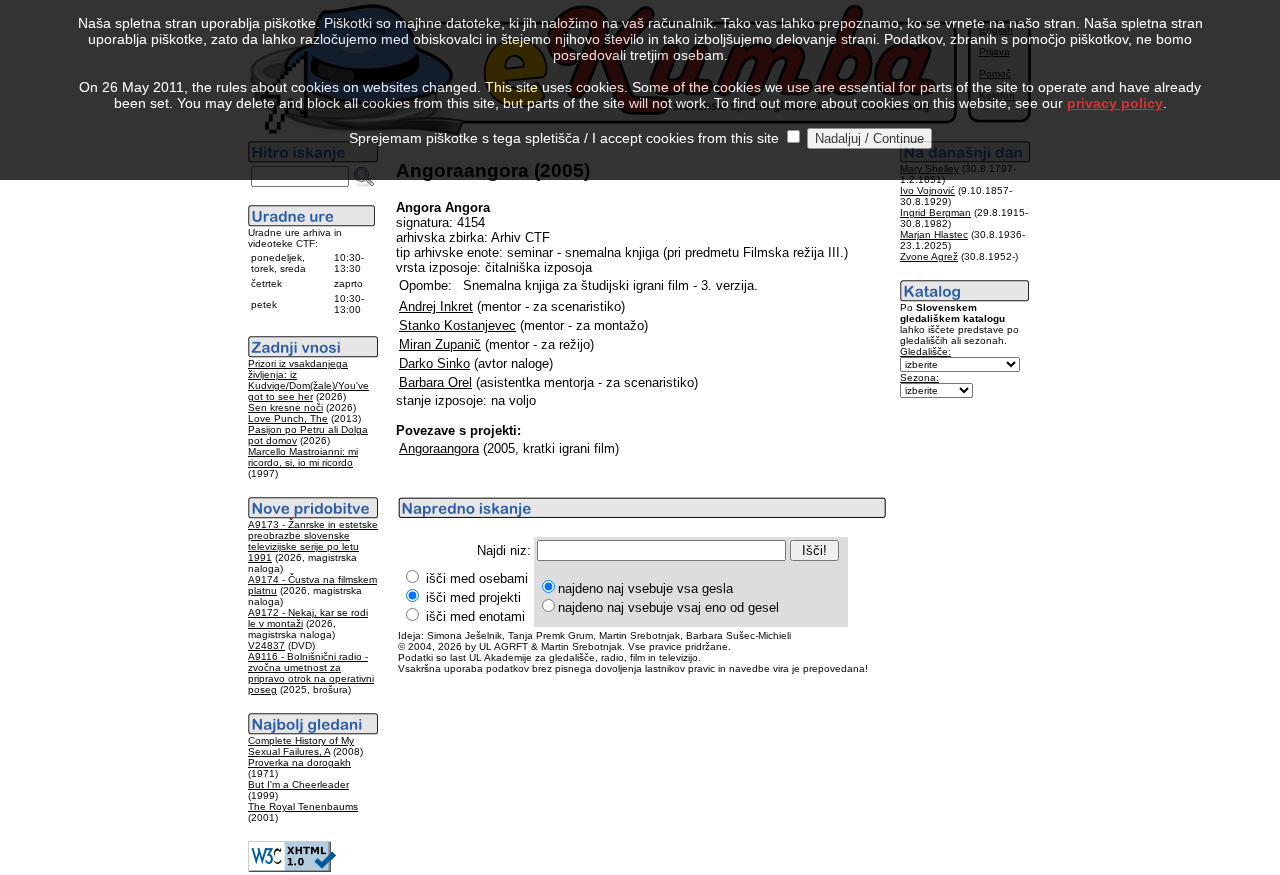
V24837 (266, 645)
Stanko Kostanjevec (457, 325)
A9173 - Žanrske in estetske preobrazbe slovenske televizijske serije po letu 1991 (313, 541)
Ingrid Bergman (935, 212)
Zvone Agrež (929, 256)
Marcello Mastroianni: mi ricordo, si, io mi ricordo (303, 457)
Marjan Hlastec (934, 234)
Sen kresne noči (285, 407)
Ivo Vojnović (927, 190)
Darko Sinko (434, 363)
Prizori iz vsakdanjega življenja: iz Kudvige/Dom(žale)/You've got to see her (308, 380)
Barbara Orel (435, 382)
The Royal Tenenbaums (303, 806)
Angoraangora (439, 448)
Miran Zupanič (440, 344)
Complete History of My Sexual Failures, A (301, 746)
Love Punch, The (288, 418)
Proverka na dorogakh (299, 762)
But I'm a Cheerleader (298, 784)
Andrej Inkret (436, 306)
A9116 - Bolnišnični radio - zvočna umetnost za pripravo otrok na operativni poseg (311, 673)
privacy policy (1115, 103)
